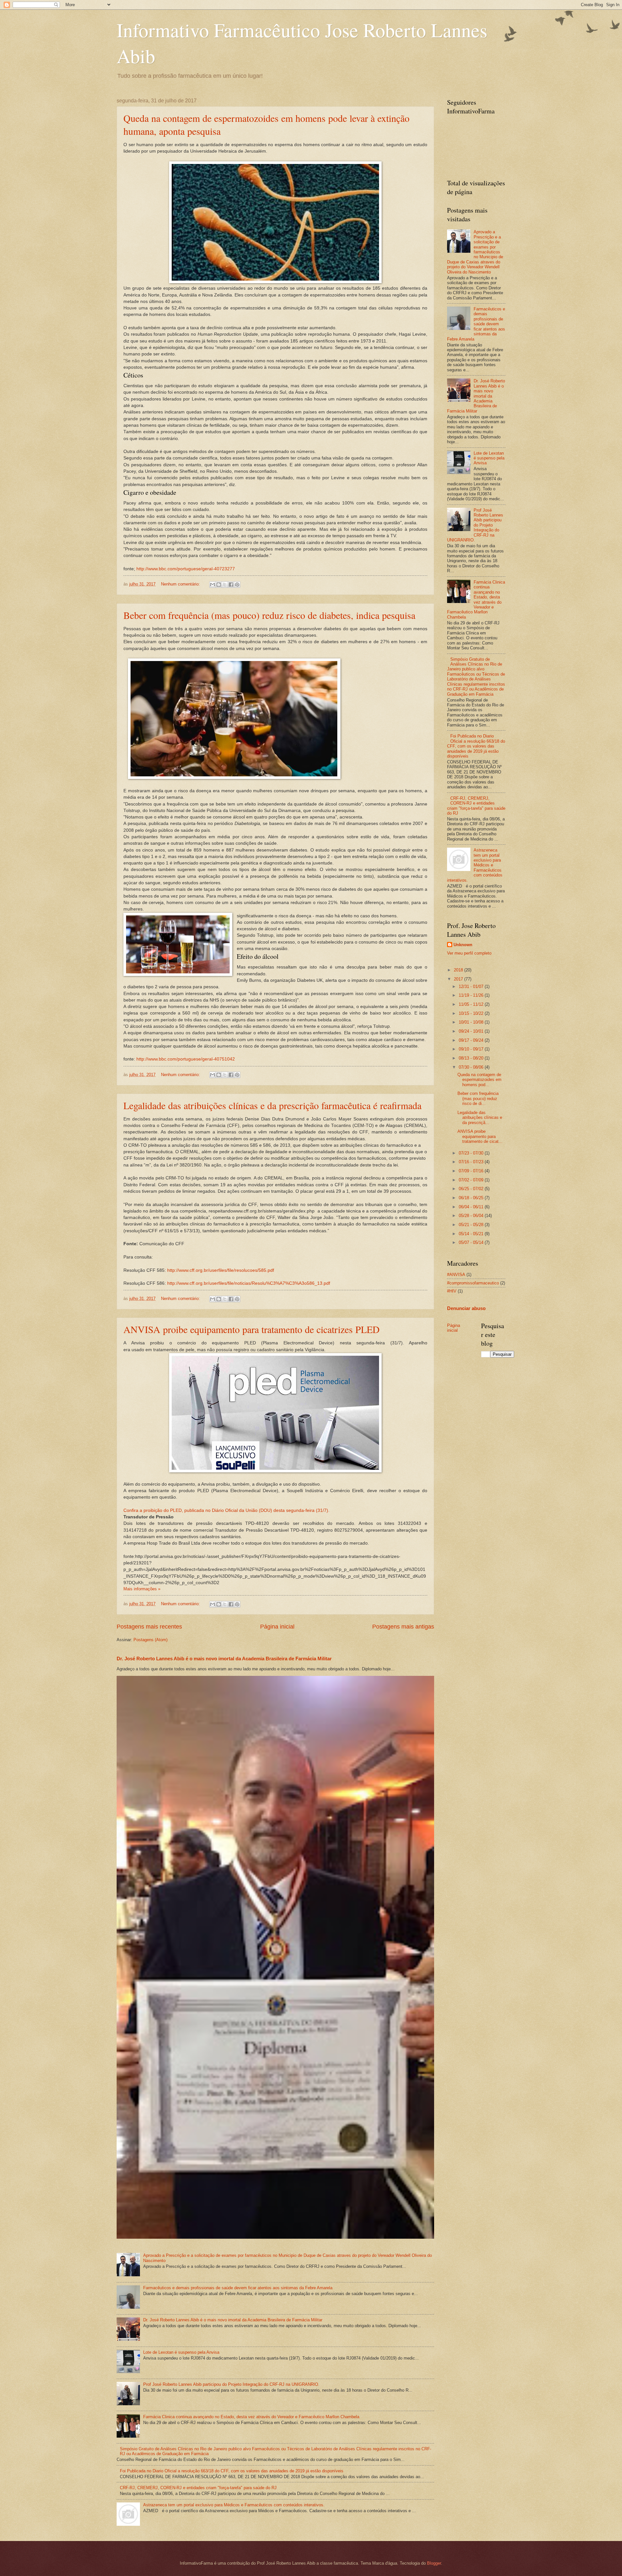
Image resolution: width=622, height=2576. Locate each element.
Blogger (434, 2563)
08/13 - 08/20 (472, 1058)
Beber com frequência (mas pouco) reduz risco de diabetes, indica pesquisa (269, 615)
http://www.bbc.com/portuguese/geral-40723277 (186, 569)
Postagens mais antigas (403, 1627)
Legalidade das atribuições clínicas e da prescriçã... (480, 1118)
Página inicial (277, 1627)
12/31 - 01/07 (472, 986)
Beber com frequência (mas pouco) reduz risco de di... (478, 1098)
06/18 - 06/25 (472, 1198)
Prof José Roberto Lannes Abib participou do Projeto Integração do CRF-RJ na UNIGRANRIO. (231, 2384)
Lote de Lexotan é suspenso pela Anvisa (181, 2352)
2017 (459, 979)
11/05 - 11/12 (472, 1004)
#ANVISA (456, 1275)
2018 (459, 970)
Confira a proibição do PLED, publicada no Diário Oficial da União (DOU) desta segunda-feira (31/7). (226, 1510)
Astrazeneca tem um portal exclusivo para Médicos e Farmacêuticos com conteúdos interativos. (234, 2505)
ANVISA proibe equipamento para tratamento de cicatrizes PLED (252, 1329)
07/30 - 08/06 (472, 1067)
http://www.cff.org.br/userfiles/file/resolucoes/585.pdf (221, 1270)
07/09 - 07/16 (472, 1171)
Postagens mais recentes (149, 1627)
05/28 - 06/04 (472, 1216)
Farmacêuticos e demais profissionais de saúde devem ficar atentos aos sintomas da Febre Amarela (238, 2288)
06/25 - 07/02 (472, 1189)
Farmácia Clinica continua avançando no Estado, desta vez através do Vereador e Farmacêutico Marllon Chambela (251, 2417)
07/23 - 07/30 (472, 1153)
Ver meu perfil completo (469, 953)
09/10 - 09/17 (472, 1049)
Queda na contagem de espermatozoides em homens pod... (479, 1080)
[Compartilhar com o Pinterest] (237, 585)
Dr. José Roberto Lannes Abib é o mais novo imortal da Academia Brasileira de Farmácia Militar (224, 1659)
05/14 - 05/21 (472, 1234)
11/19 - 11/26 (472, 995)
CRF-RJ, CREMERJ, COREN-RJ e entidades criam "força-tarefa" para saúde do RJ (198, 2488)
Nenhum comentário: (181, 584)
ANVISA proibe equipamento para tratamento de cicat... (480, 1136)
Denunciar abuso (466, 1308)
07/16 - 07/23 (472, 1162)
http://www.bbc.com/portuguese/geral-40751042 (186, 1059)
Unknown (463, 945)
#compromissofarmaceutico (473, 1283)
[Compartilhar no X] (225, 585)
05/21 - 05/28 (472, 1225)
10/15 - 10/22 (472, 1013)
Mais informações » (142, 1589)
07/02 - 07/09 (472, 1180)
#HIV (452, 1291)
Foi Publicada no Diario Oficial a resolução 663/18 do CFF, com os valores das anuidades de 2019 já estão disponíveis (232, 2471)
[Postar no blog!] (219, 585)
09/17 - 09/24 (472, 1040)
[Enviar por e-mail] (213, 585)
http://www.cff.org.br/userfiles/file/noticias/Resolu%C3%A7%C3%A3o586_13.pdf (249, 1283)
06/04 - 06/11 (472, 1207)
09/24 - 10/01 (472, 1031)
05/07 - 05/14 (472, 1242)
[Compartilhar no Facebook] (231, 585)
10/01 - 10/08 (472, 1022)
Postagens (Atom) (150, 1640)
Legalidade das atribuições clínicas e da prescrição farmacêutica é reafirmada (272, 1105)
